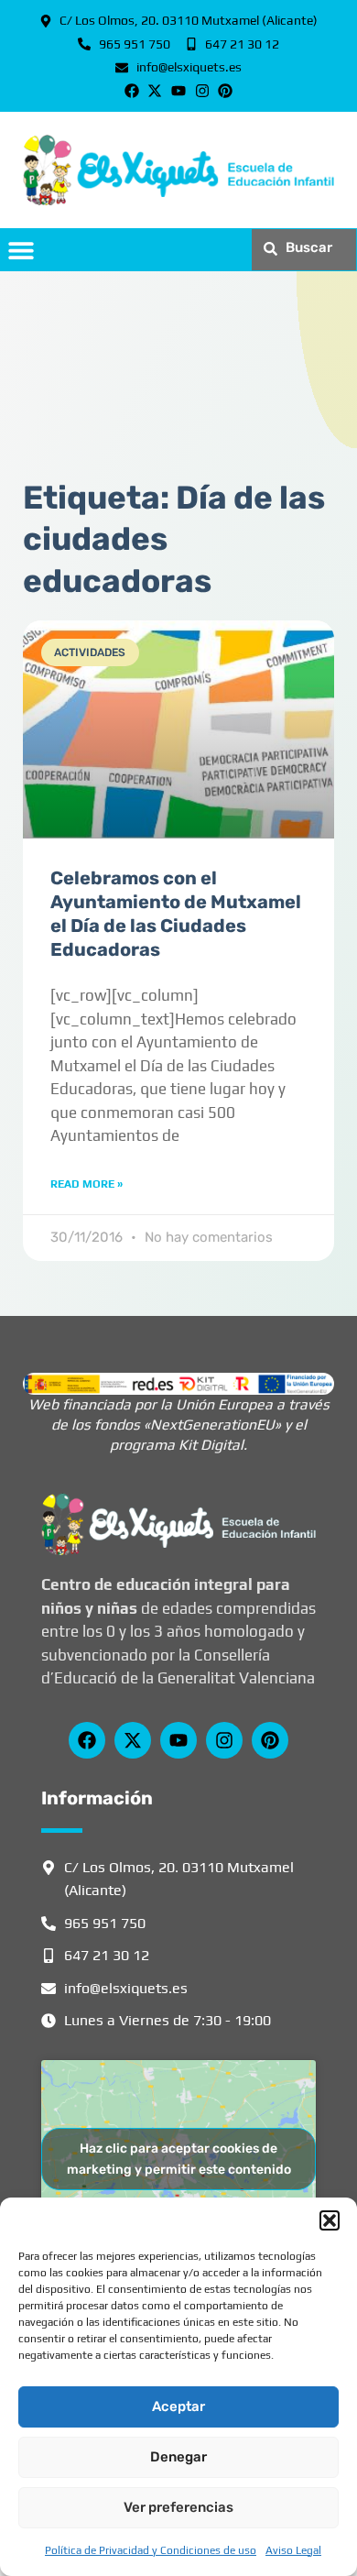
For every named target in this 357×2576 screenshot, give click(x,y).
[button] (330, 2220)
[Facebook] (132, 92)
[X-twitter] (156, 92)
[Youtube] (178, 92)
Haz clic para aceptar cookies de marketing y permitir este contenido (179, 2159)
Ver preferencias (178, 2507)
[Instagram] (202, 92)
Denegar (178, 2457)
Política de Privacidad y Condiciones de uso (151, 2550)
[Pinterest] (225, 92)
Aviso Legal (293, 2550)
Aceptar (178, 2406)
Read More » (87, 1184)
